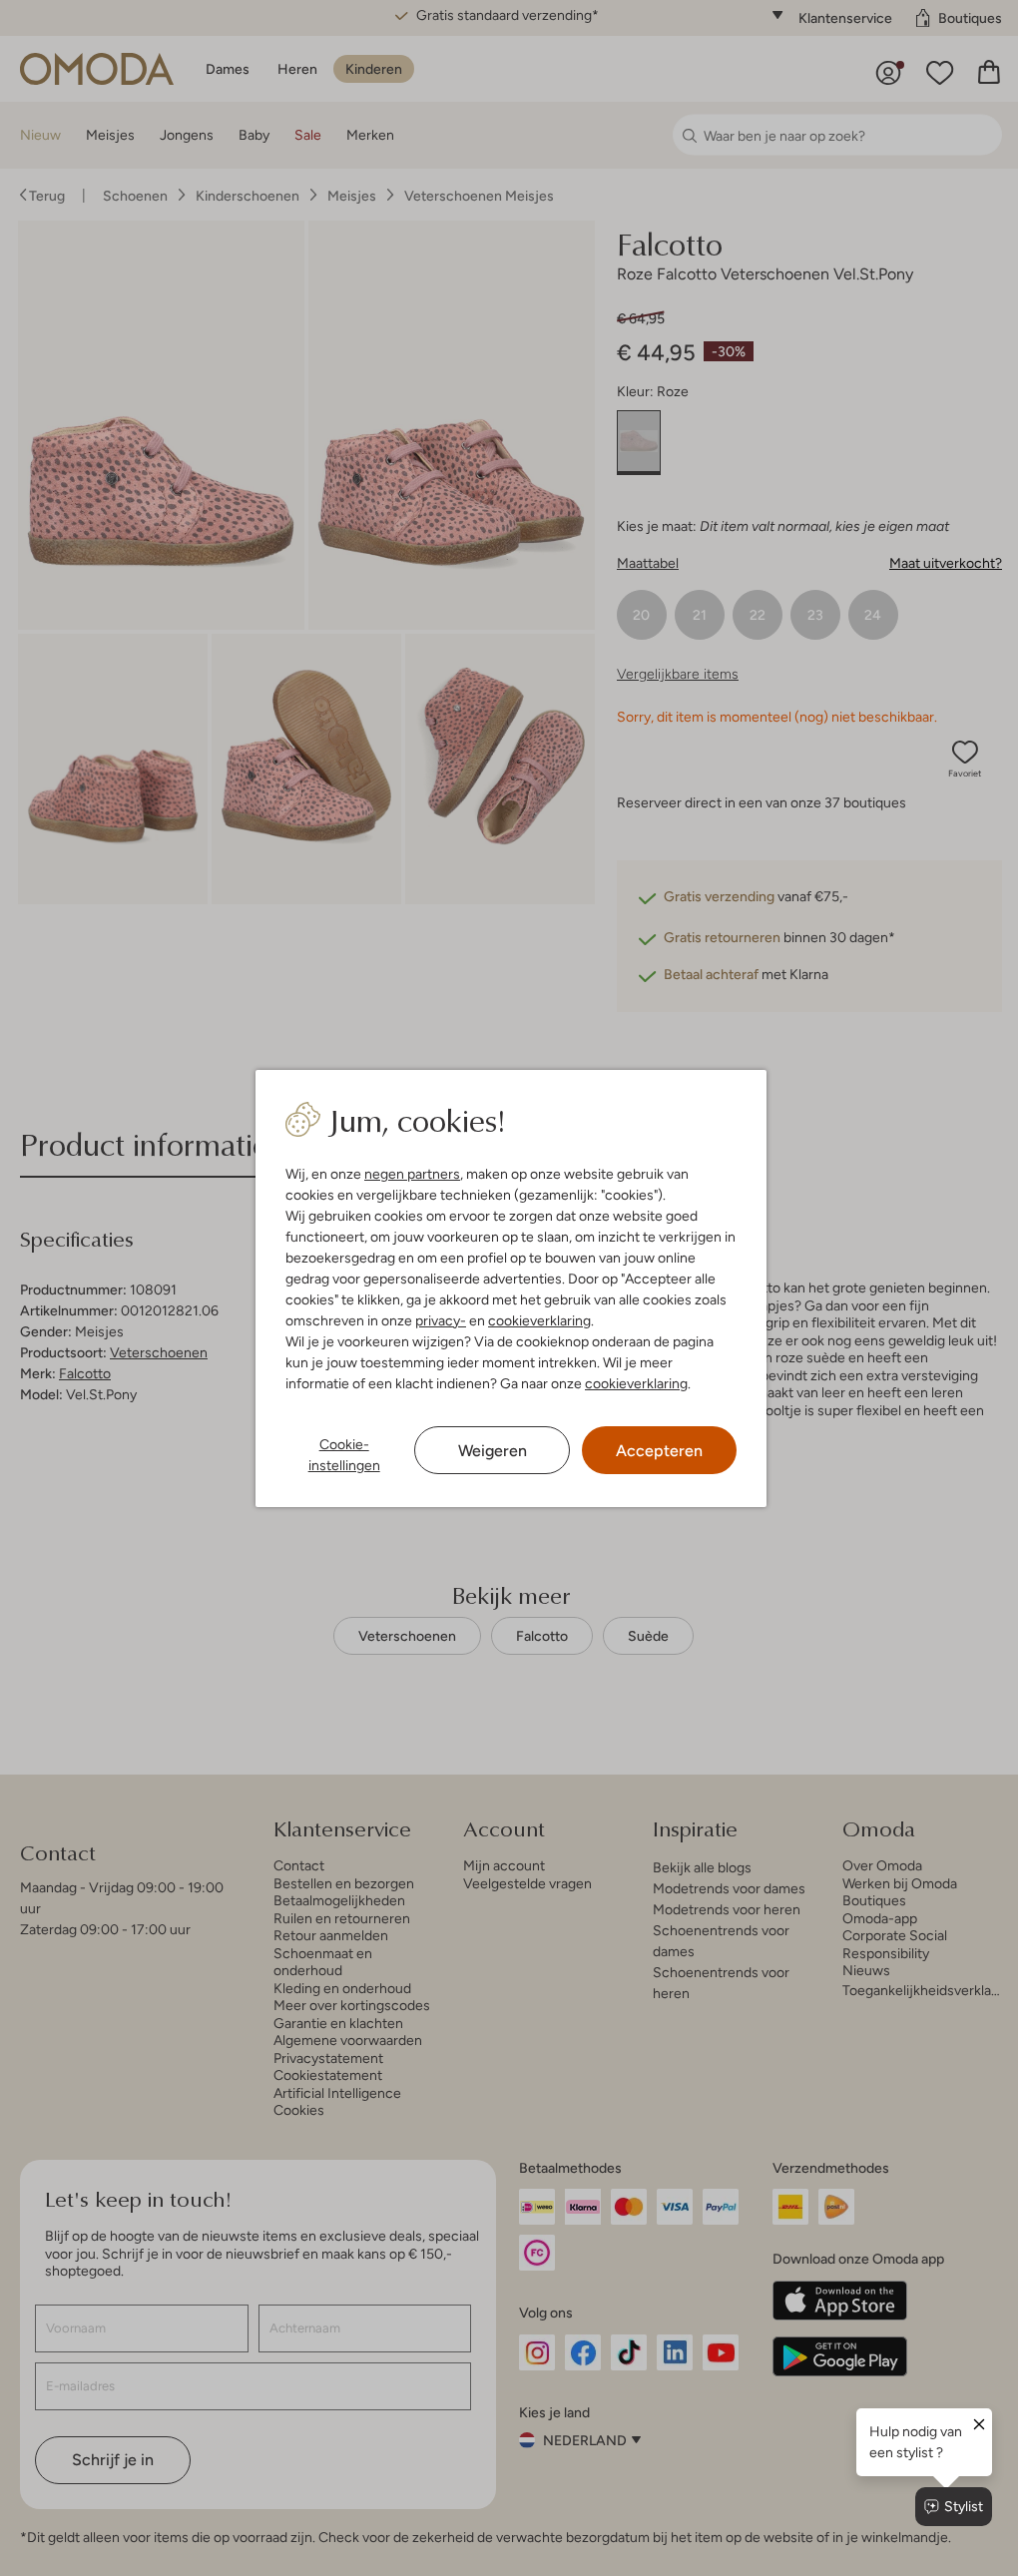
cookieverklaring (535, 1320)
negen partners (408, 1174)
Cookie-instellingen (339, 1455)
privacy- (437, 1320)
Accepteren (649, 1451)
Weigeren (485, 1451)
